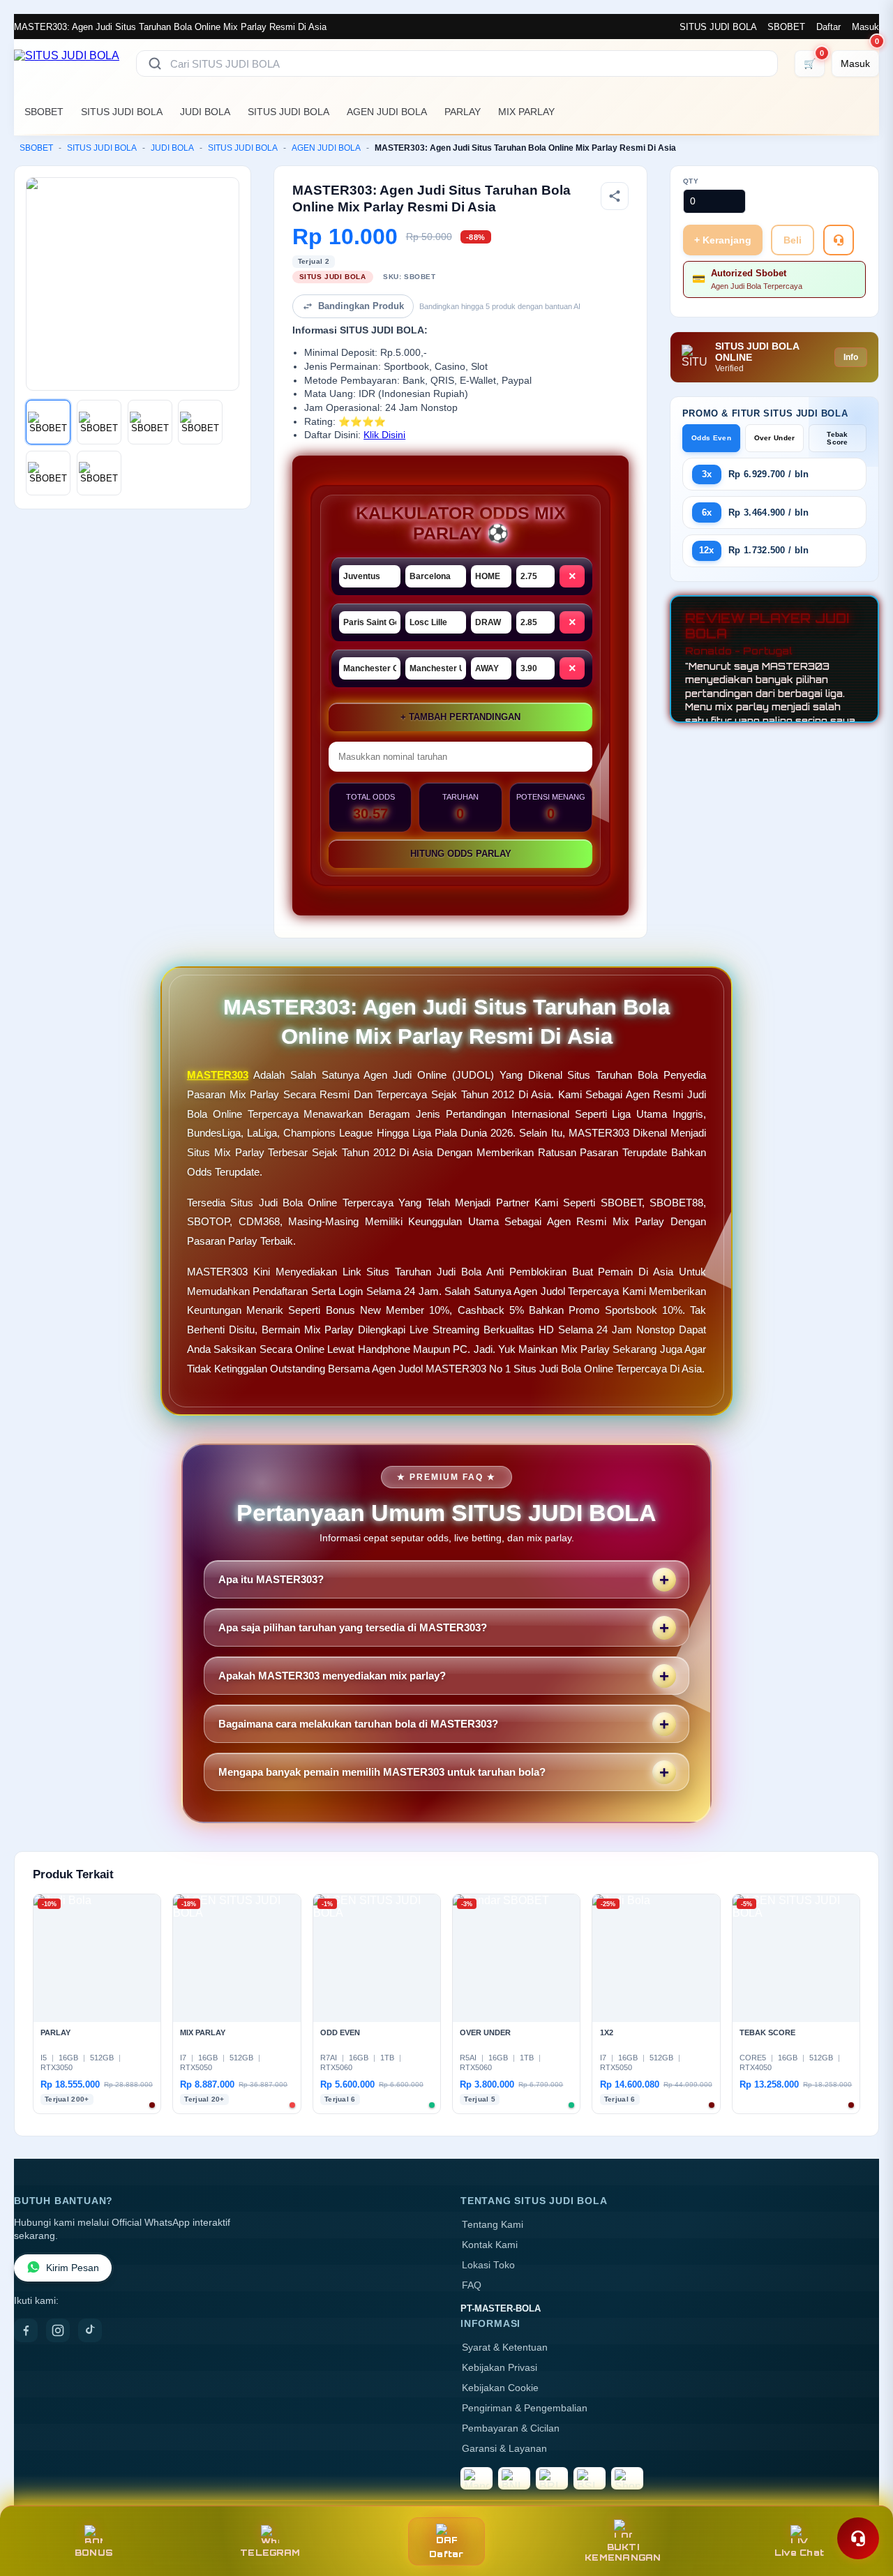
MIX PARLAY (526, 112)
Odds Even (711, 438)
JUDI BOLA (205, 112)
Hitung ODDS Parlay (461, 854)
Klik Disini (384, 435)
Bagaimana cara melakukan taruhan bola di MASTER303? (358, 1724)
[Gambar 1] (48, 422)
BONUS (94, 2553)
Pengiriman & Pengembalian (525, 2408)
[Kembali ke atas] (862, 2505)
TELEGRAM (270, 2553)
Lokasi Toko (488, 2265)
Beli (793, 240)
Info (851, 357)
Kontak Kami (490, 2245)
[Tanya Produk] (839, 240)
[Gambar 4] (200, 422)
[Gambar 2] (99, 422)
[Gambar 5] (48, 473)
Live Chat (799, 2553)
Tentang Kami (493, 2225)
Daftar (828, 27)
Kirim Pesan (73, 2268)
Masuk (865, 27)
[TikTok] (90, 2330)
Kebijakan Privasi (500, 2368)
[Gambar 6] (99, 473)
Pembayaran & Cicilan (511, 2428)
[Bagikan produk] (615, 196)
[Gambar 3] (150, 422)
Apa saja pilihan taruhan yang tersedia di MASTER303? (353, 1627)
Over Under (775, 438)
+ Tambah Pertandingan (460, 717)
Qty (691, 181)
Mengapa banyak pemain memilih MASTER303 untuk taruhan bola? (382, 1772)
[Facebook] (26, 2330)
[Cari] (155, 63)
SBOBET (786, 27)
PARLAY (463, 112)
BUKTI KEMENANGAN (623, 2552)
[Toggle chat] (858, 2538)
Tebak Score (838, 438)
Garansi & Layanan (504, 2449)
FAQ (472, 2285)
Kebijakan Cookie (500, 2388)
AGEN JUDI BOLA (387, 112)
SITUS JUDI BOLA (718, 27)
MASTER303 (218, 1075)
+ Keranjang (723, 240)
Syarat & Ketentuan (505, 2347)
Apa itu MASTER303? (271, 1579)
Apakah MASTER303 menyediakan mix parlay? (332, 1676)
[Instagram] (58, 2330)
